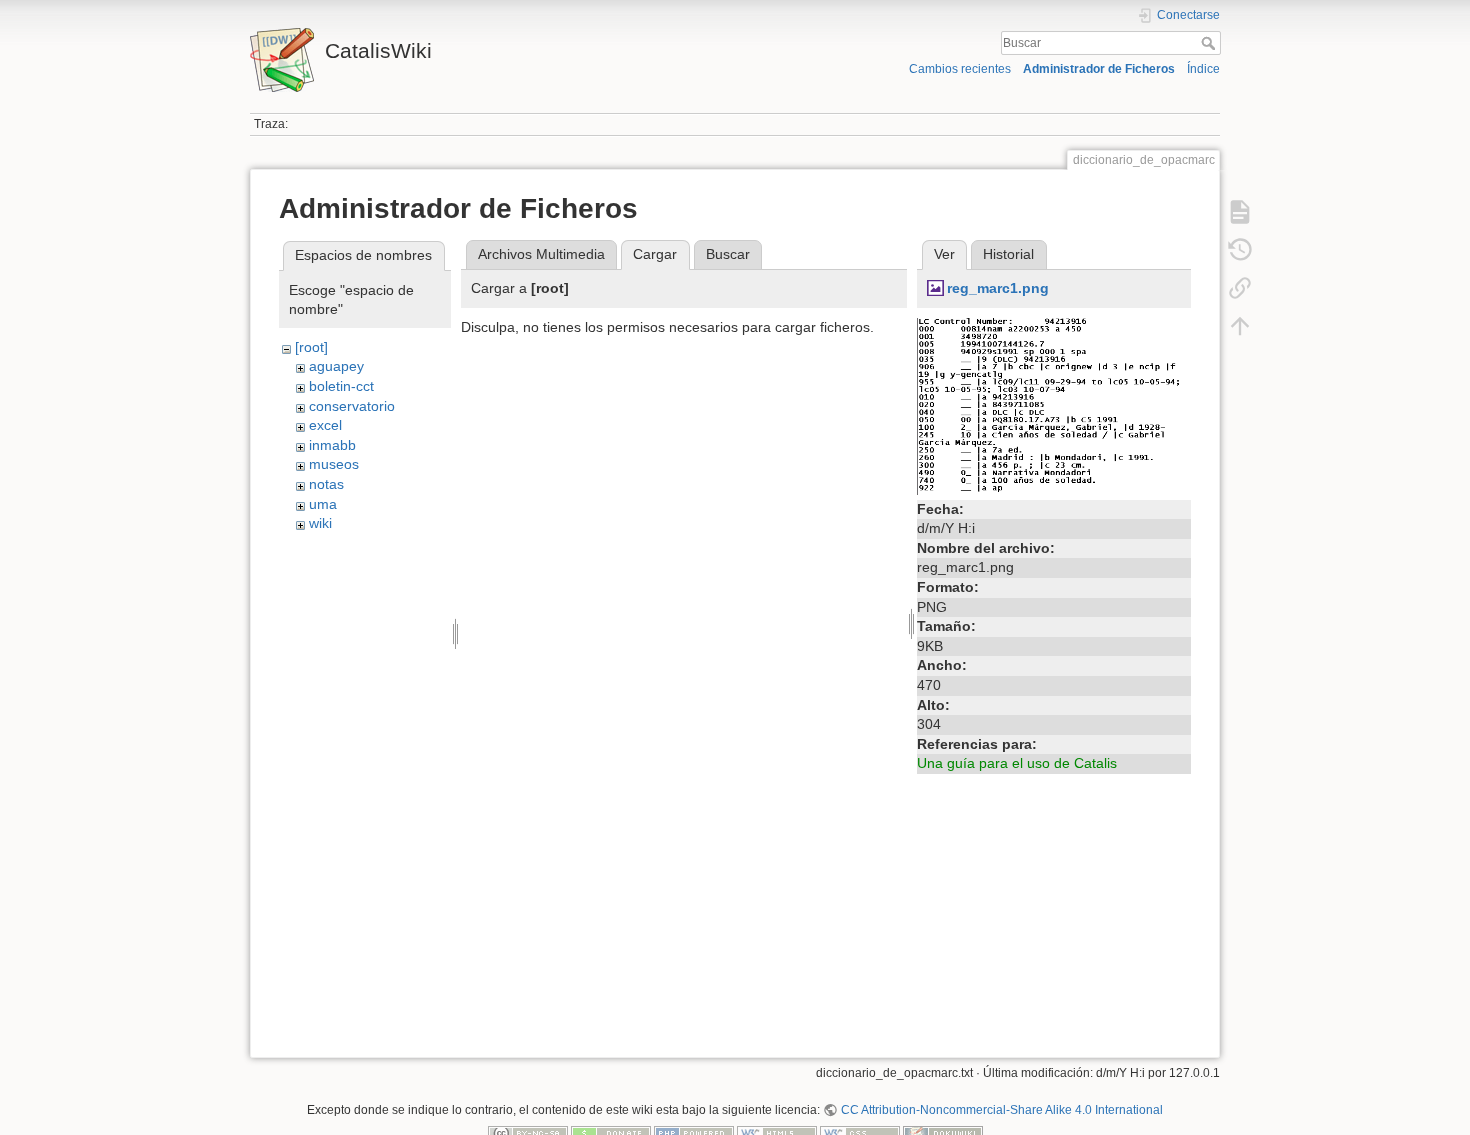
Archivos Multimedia (541, 254)
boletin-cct (341, 386)
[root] (311, 347)
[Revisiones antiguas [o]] (1240, 250)
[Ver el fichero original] (1054, 405)
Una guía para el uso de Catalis (1017, 763)
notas (326, 484)
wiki (320, 523)
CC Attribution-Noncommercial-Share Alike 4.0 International (1001, 1110)
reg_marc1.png (998, 288)
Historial (1008, 254)
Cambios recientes (960, 69)
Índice (1203, 69)
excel (325, 425)
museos (334, 464)
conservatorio (352, 406)
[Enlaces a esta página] (1240, 288)
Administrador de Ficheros (1099, 69)
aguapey (336, 366)
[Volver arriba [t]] (1240, 326)
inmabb (332, 445)
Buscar (1210, 43)
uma (323, 504)
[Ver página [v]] (1240, 212)
